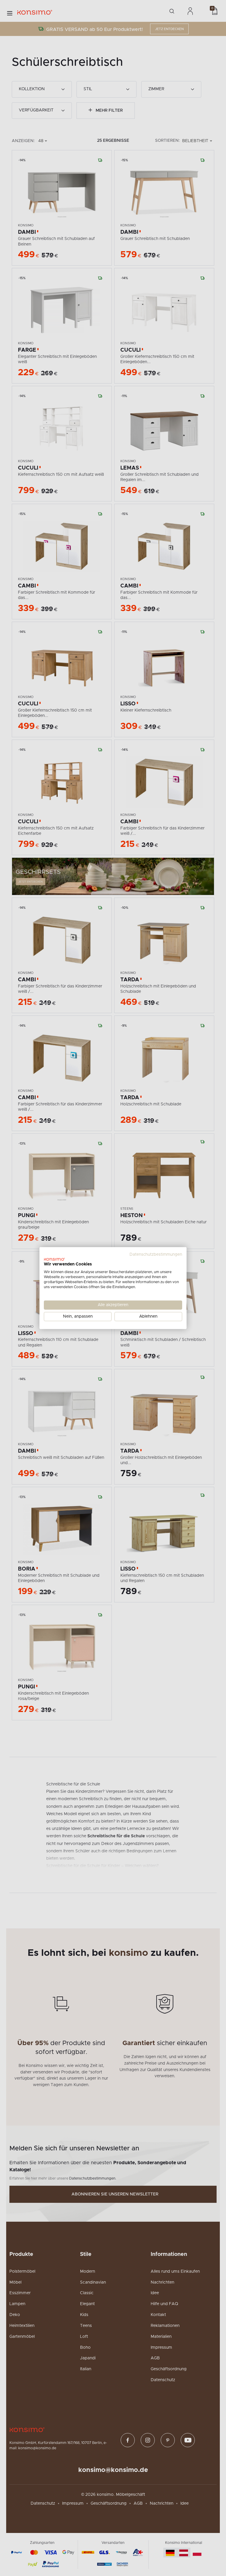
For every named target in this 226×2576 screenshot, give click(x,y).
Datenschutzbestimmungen (156, 1254)
